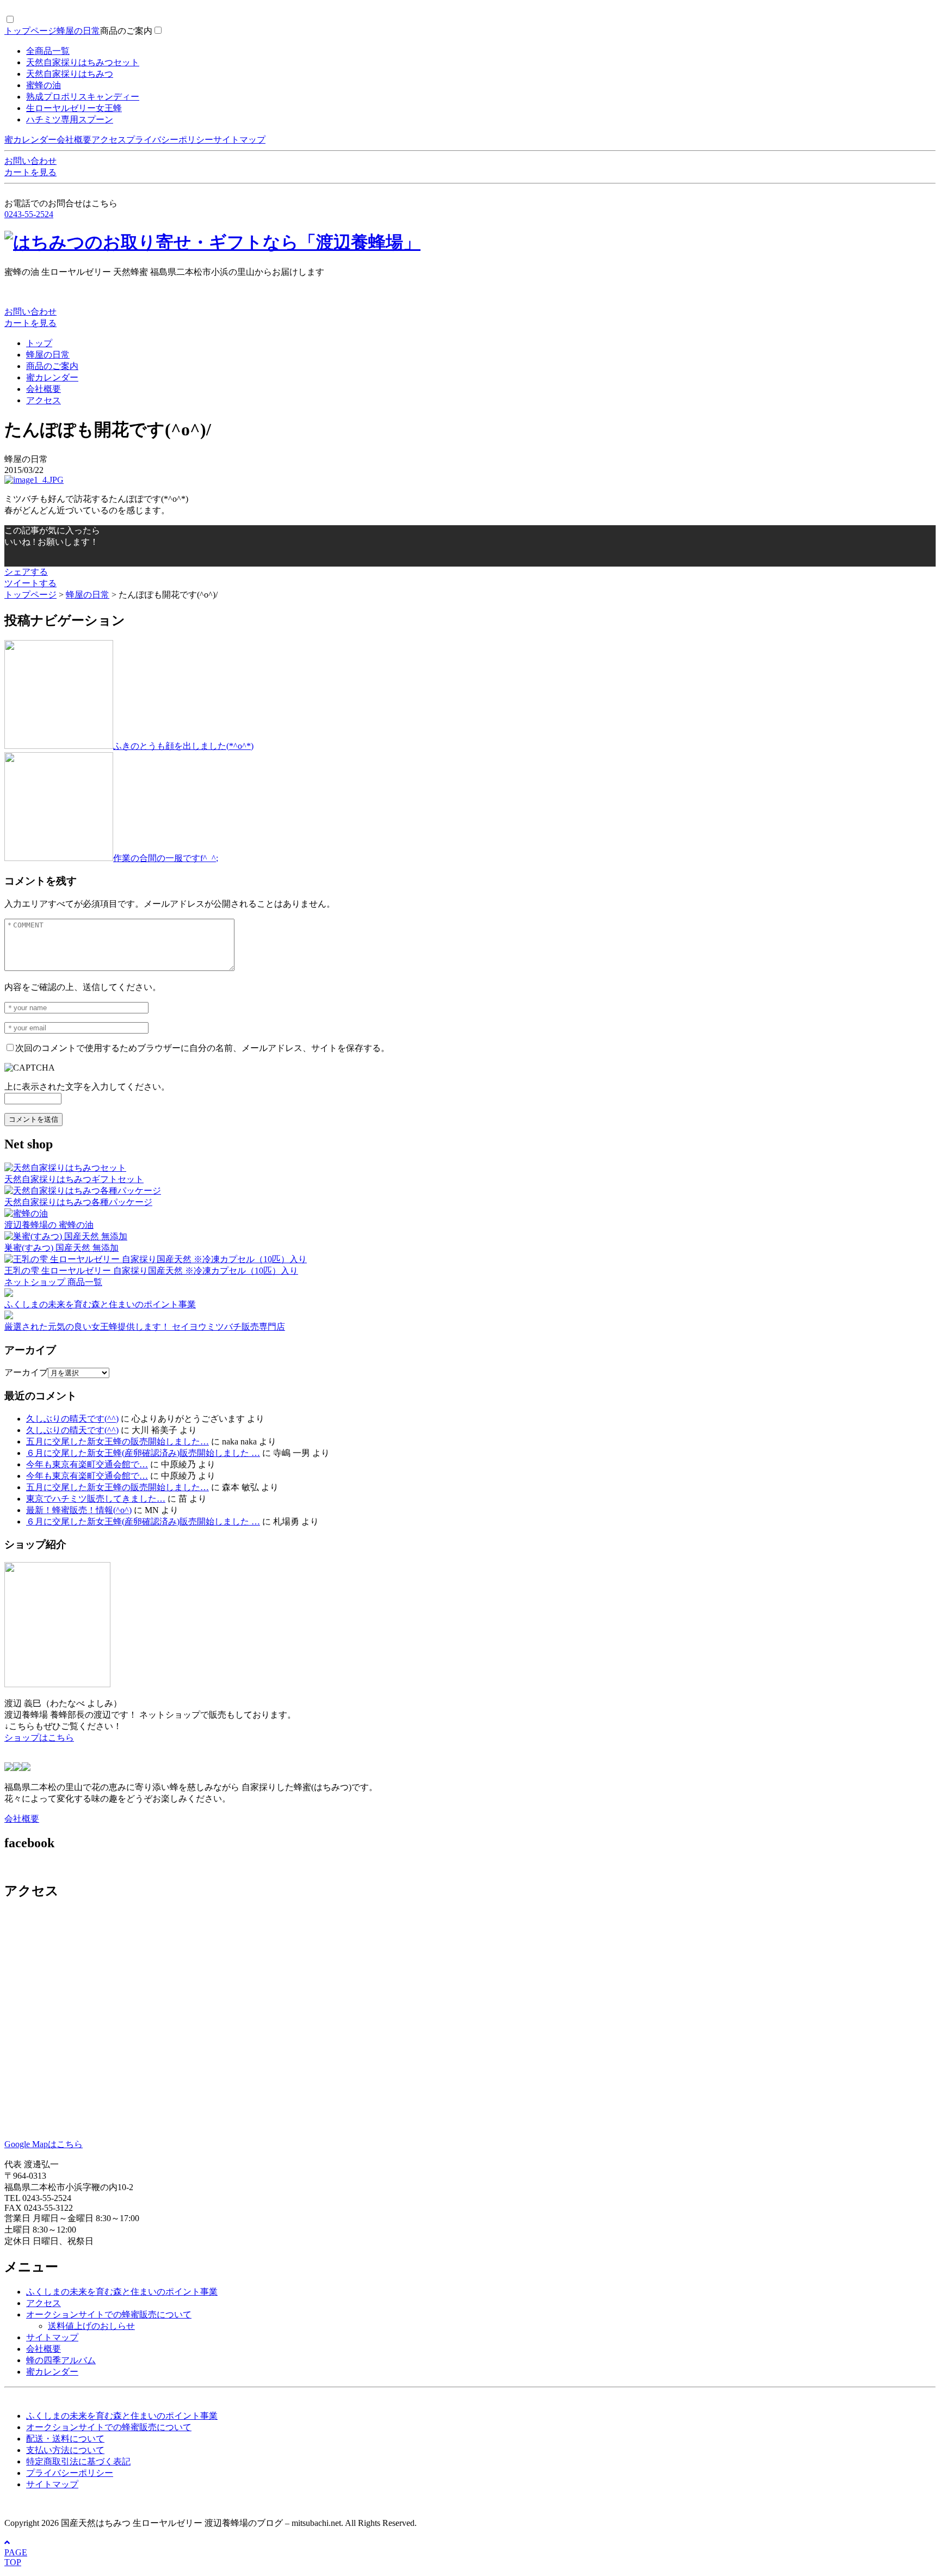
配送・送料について (65, 2439)
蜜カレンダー (30, 140)
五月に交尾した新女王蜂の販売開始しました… (117, 1441)
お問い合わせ (30, 161)
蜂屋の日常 (78, 31)
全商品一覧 (48, 51)
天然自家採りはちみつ (70, 74)
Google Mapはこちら (44, 2144)
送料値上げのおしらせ (91, 2326)
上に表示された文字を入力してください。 (87, 1087)
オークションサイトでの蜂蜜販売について (109, 2314)
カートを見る (30, 172)
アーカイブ (26, 1372)
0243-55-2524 (29, 214)
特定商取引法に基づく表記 (78, 2461)
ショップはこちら (39, 1738)
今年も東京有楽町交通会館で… (87, 1464)
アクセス (109, 140)
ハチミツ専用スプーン (70, 119)
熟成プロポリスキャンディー (83, 97)
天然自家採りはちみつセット (83, 62)
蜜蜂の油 (44, 85)
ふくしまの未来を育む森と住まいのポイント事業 (122, 2292)
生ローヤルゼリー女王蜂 (74, 108)
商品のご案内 (126, 31)
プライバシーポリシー (170, 140)
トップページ (30, 31)
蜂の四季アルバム (61, 2360)
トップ (39, 343)
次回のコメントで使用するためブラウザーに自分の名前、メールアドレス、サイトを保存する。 (202, 1048)
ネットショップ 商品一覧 (53, 1282)
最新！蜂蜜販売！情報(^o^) (79, 1510)
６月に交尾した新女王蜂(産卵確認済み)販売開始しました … (143, 1453)
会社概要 (74, 140)
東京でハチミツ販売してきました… (96, 1499)
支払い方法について (65, 2450)
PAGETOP (16, 2557)
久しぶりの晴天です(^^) (72, 1419)
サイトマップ (239, 140)
